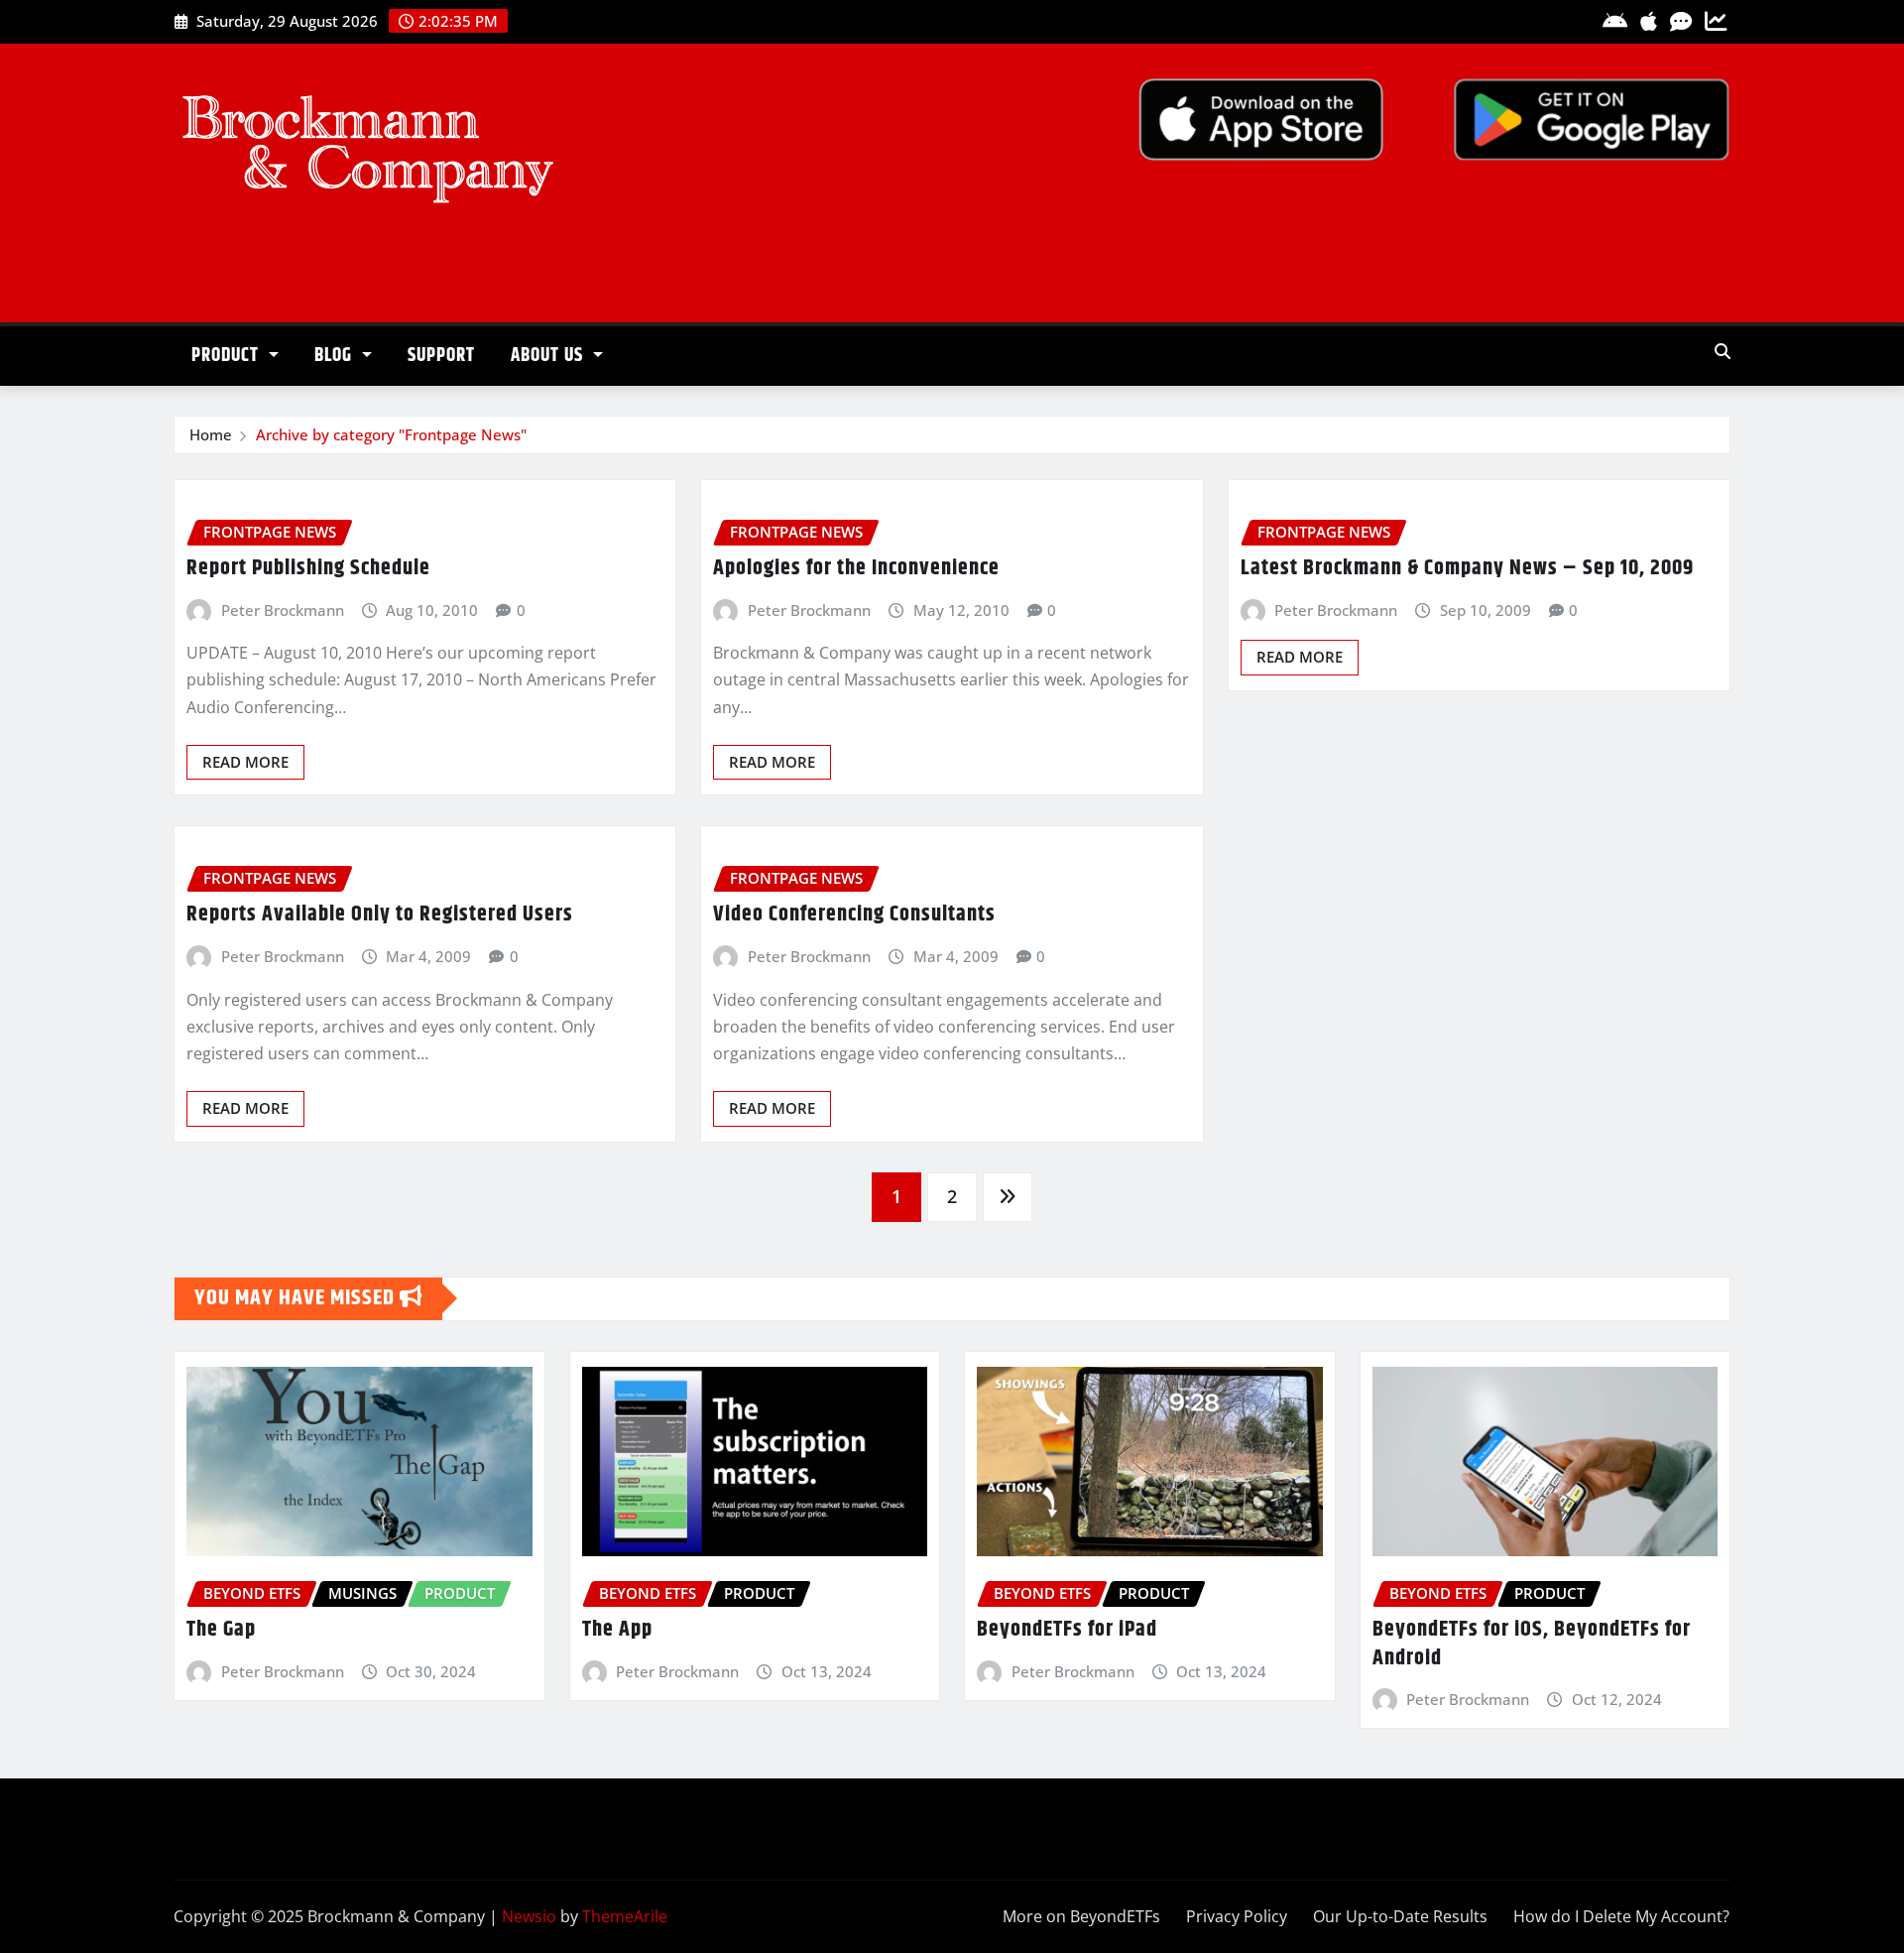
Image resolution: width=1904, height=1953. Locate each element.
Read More (245, 762)
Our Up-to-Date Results (1400, 1916)
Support (441, 356)
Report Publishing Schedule (308, 568)
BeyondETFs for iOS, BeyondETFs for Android (1532, 1644)
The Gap (221, 1630)
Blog (336, 356)
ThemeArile (625, 1916)
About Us (549, 356)
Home (211, 434)
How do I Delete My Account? (1621, 1916)
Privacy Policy (1237, 1916)
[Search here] (1723, 351)
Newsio (529, 1916)
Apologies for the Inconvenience (856, 568)
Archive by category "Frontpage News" (391, 434)
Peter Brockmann (283, 610)
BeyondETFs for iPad (1067, 1630)
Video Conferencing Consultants (854, 915)
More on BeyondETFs (1081, 1916)
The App (617, 1630)
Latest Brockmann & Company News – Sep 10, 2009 (1467, 568)
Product (228, 356)
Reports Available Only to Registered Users (380, 915)
